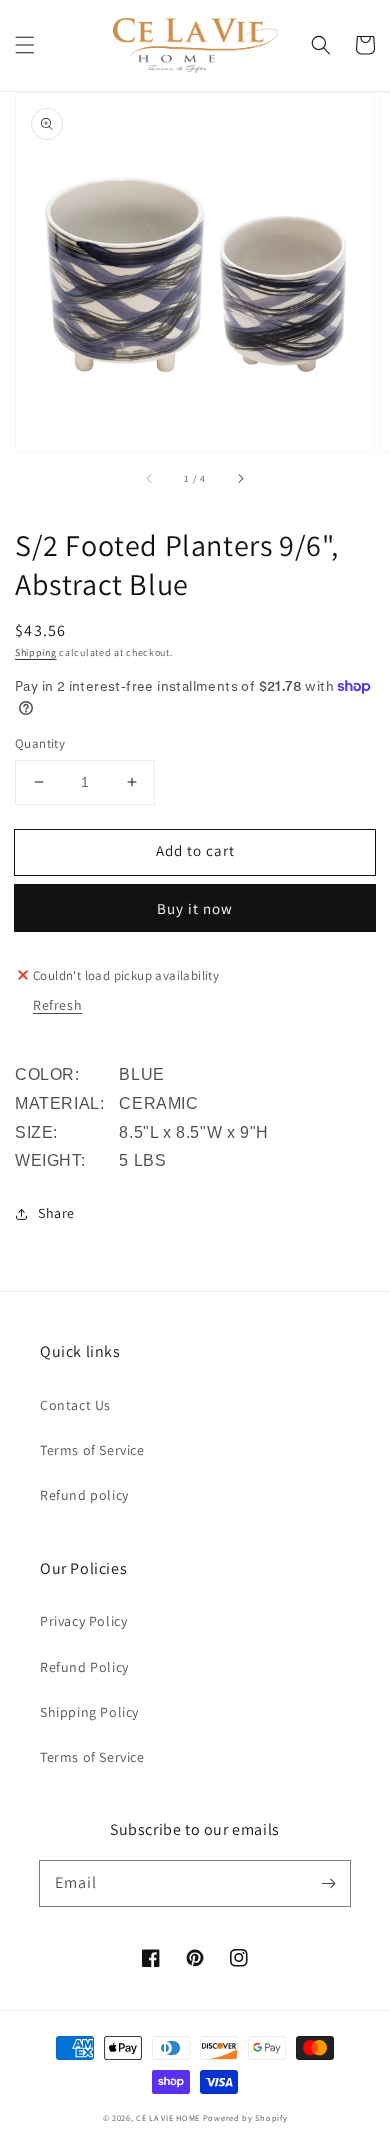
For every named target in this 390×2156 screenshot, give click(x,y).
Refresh (57, 1005)
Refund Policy (84, 1667)
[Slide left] (150, 479)
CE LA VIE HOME (168, 2117)
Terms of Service (92, 1450)
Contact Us (75, 1405)
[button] (25, 45)
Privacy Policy (83, 1621)
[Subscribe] (328, 1883)
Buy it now (195, 908)
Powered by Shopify (245, 2117)
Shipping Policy (89, 1712)
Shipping (36, 652)
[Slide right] (240, 479)
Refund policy (84, 1495)
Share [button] (56, 1213)
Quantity (40, 743)
